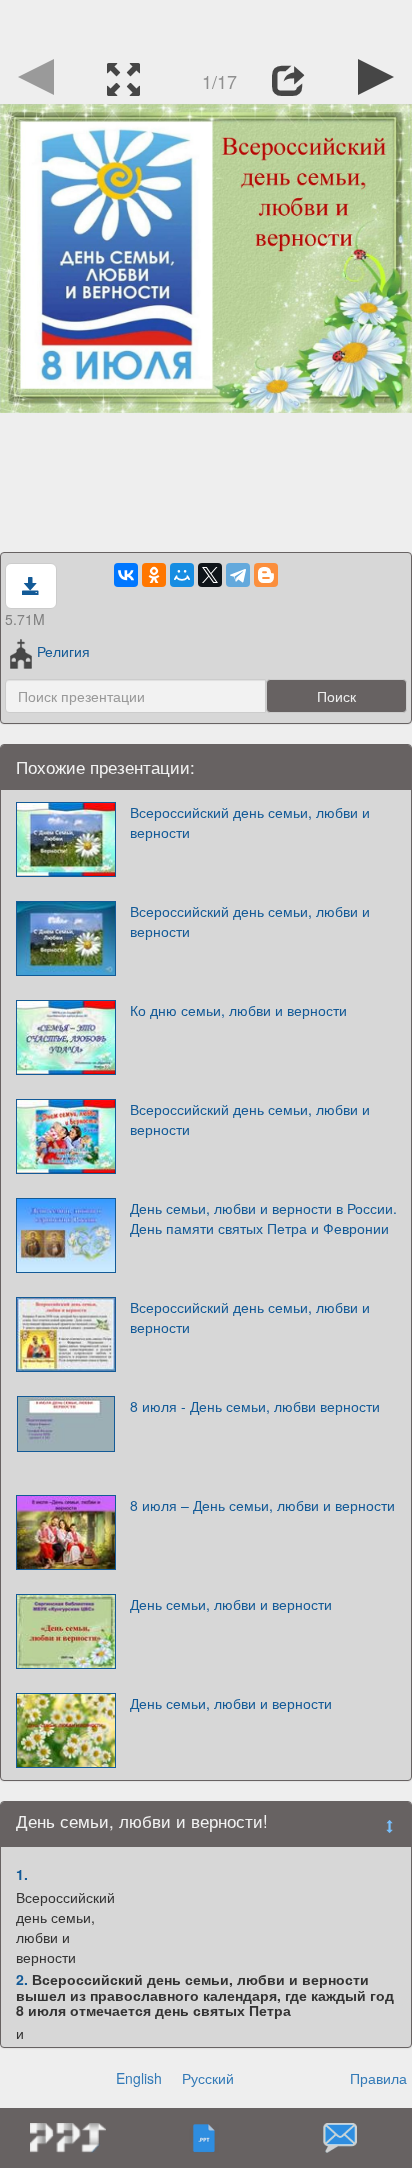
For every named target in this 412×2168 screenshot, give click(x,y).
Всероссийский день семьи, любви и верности (250, 822)
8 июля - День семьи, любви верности (255, 1406)
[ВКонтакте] (126, 575)
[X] (210, 575)
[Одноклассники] (154, 575)
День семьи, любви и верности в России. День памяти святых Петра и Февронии (263, 1218)
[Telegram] (238, 575)
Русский (208, 2078)
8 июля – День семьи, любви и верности (262, 1505)
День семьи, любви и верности (231, 1604)
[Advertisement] (206, 25)
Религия (63, 651)
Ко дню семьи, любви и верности (238, 1010)
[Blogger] (266, 575)
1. (22, 1874)
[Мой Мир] (182, 575)
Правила (378, 2078)
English (139, 2078)
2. (22, 1979)
